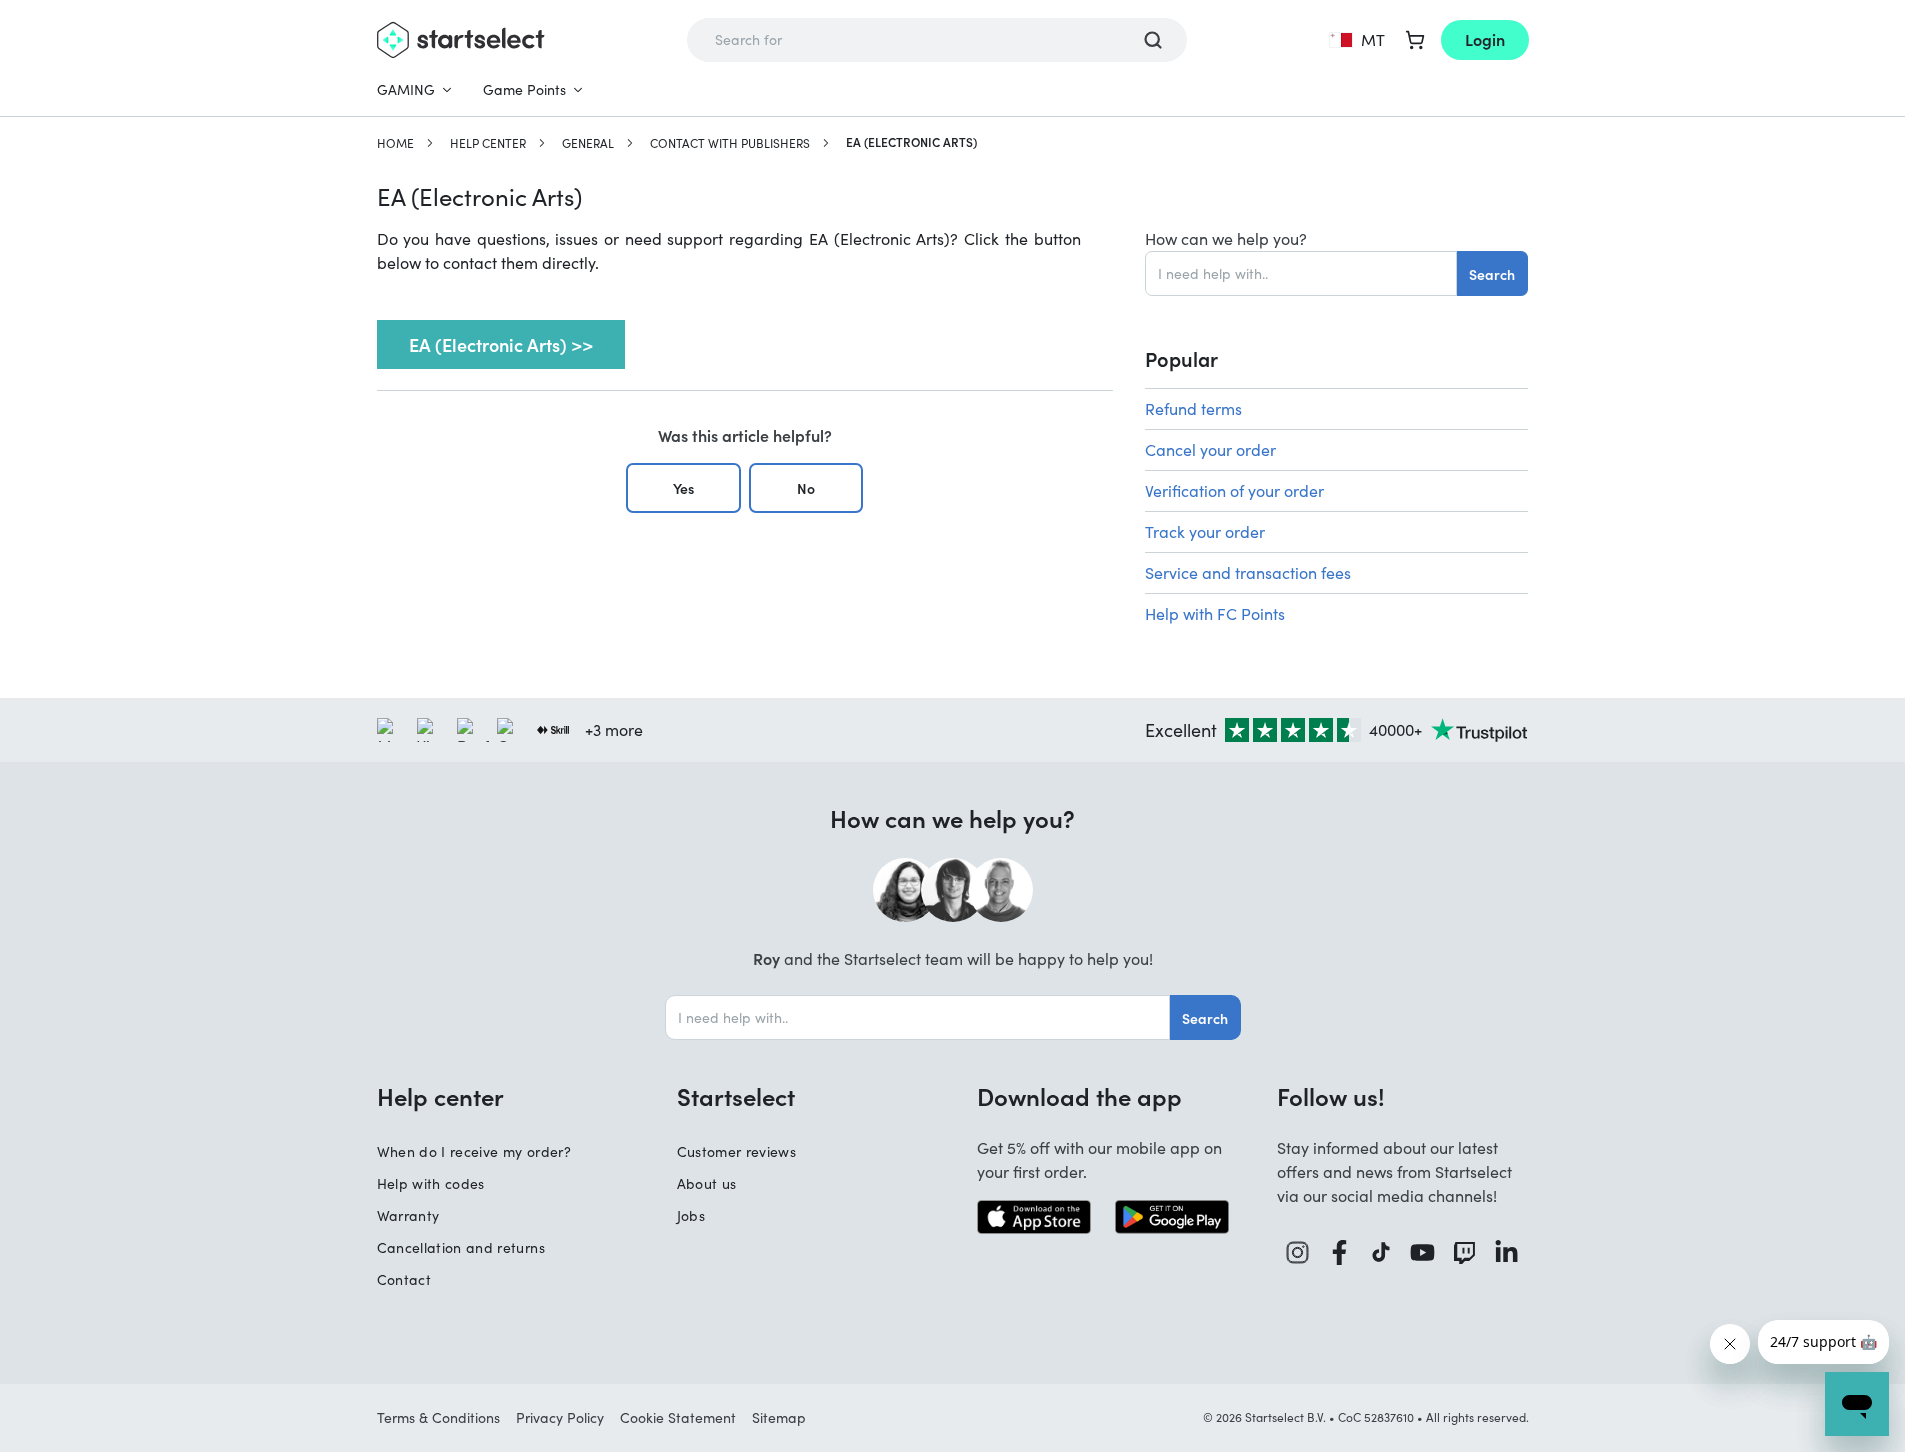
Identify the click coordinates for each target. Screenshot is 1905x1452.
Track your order (1205, 531)
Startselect (736, 1096)
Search (1492, 274)
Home (395, 143)
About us (707, 1183)
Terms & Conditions (438, 1417)
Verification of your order (1234, 490)
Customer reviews (737, 1151)
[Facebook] (1340, 1252)
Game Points (524, 89)
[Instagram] (1298, 1252)
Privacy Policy (560, 1417)
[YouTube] (1423, 1252)
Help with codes (431, 1183)
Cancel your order (1210, 449)
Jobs (691, 1215)
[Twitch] (1465, 1252)
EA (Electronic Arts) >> (501, 344)
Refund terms (1193, 408)
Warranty (408, 1215)
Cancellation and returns (461, 1247)
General (588, 143)
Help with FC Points (1215, 613)
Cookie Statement (678, 1417)
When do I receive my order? (474, 1151)
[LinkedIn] (1507, 1252)
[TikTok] (1381, 1252)
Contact (404, 1279)
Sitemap (779, 1417)
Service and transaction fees (1248, 572)
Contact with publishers (730, 143)
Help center (488, 143)
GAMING (406, 89)
